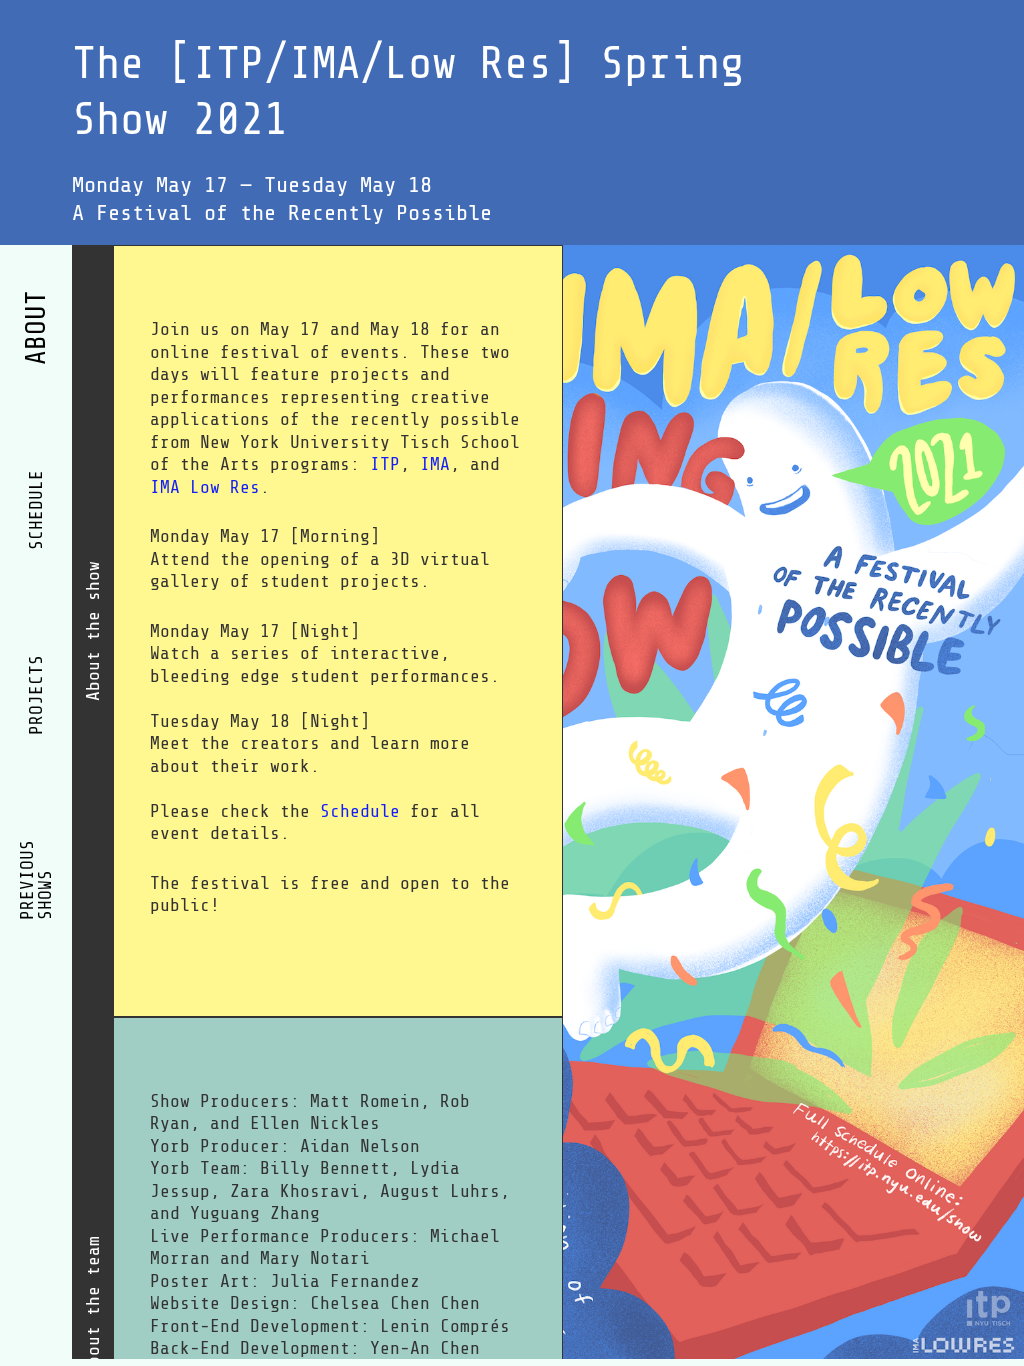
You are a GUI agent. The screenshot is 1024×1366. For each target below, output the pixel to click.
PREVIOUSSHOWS (36, 880)
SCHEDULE (36, 510)
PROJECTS (36, 695)
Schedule (360, 811)
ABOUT (36, 327)
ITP (385, 464)
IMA (435, 464)
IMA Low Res (205, 487)
